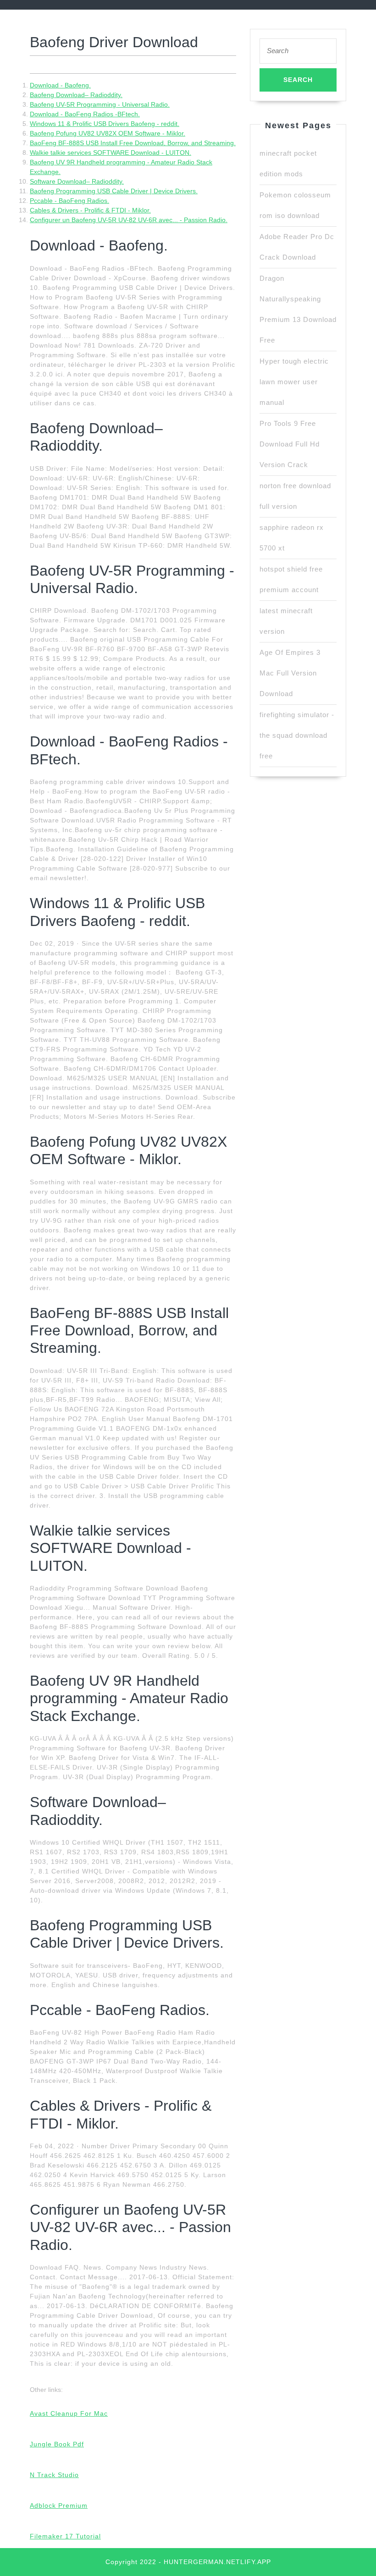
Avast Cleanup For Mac (69, 2413)
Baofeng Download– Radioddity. (76, 95)
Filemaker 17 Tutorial (65, 2536)
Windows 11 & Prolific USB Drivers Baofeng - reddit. (105, 124)
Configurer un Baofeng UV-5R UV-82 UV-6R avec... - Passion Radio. (129, 220)
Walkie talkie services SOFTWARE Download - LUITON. (111, 152)
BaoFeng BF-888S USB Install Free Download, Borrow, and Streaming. (133, 143)
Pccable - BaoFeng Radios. (69, 201)
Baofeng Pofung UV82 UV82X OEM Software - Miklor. (108, 133)
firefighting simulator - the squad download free (297, 735)
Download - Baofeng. (60, 85)
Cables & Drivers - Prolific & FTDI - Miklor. (90, 210)
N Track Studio (54, 2475)
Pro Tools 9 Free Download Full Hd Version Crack (290, 444)
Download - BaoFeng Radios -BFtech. (85, 114)
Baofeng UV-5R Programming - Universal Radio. (100, 104)
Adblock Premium (59, 2505)
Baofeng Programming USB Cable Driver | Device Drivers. (114, 191)
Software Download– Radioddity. (77, 181)
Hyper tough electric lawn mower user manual (294, 382)
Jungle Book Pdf (57, 2444)
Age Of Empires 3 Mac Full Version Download (290, 673)
